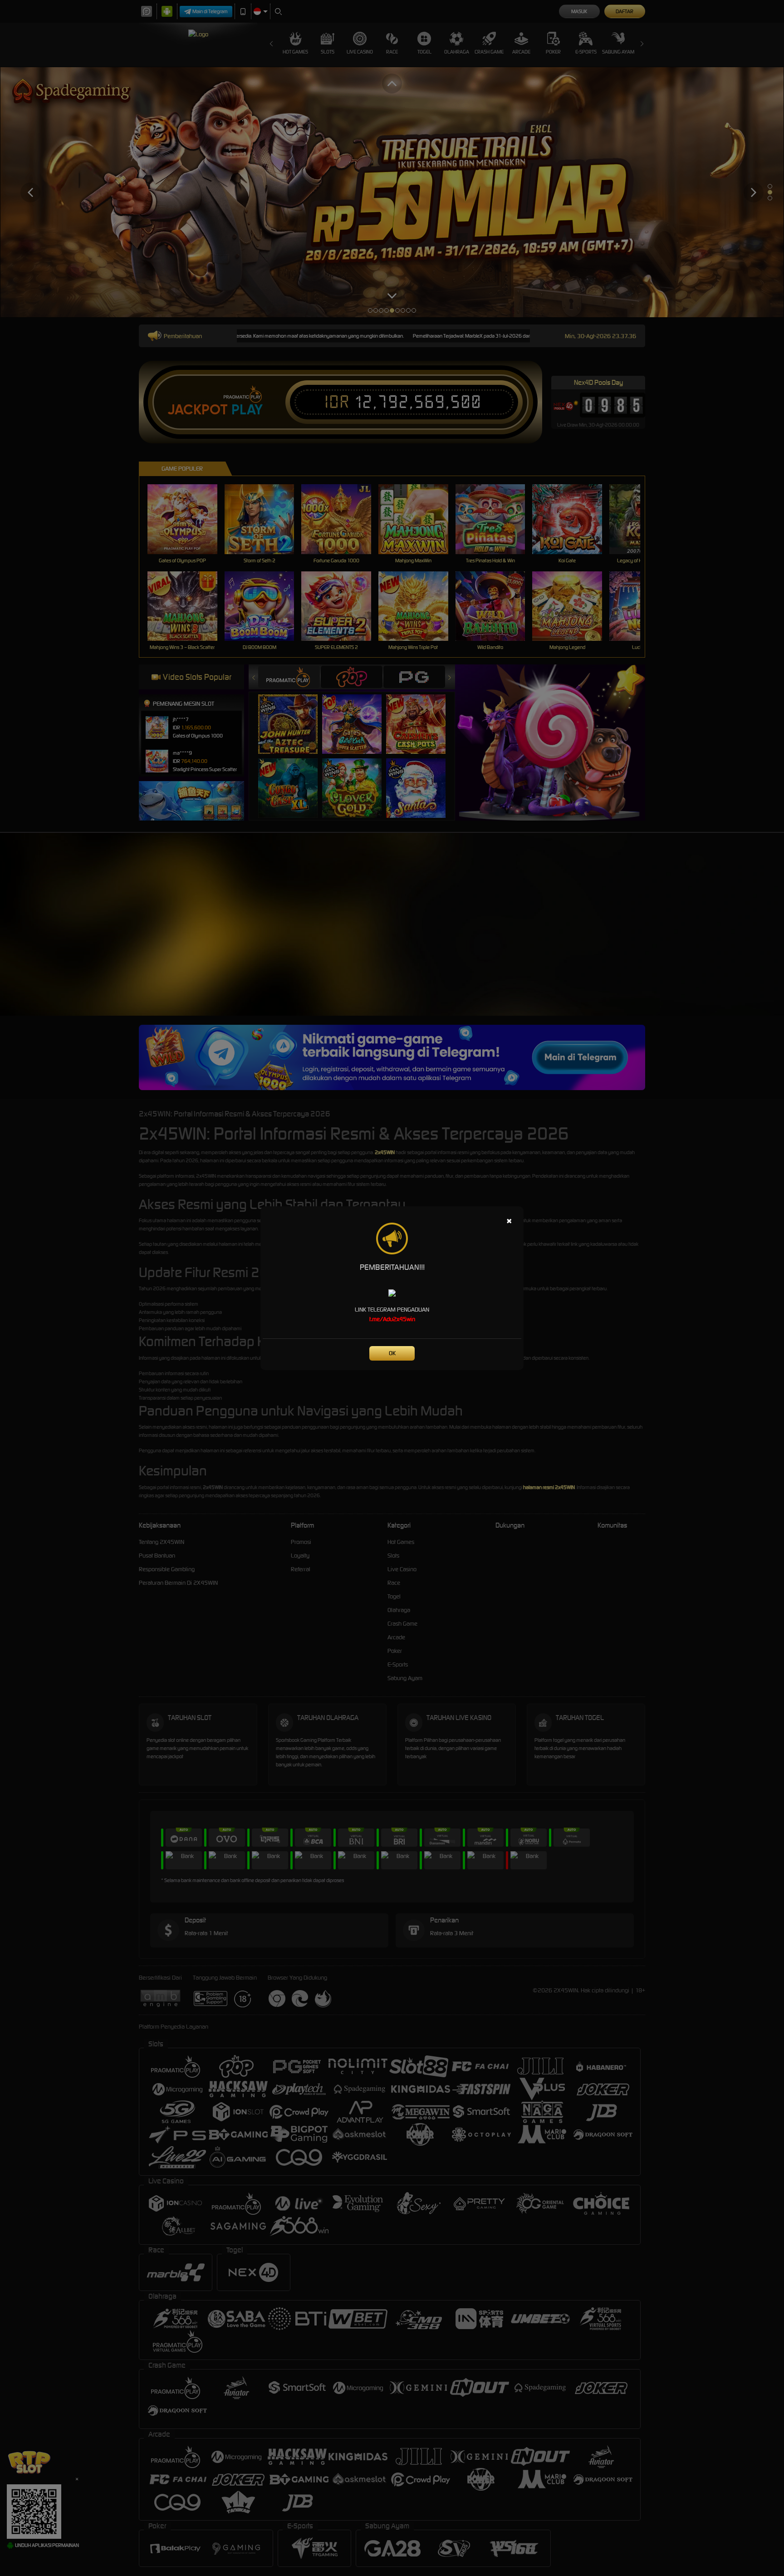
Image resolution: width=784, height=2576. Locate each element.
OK (392, 1353)
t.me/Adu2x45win (392, 1319)
